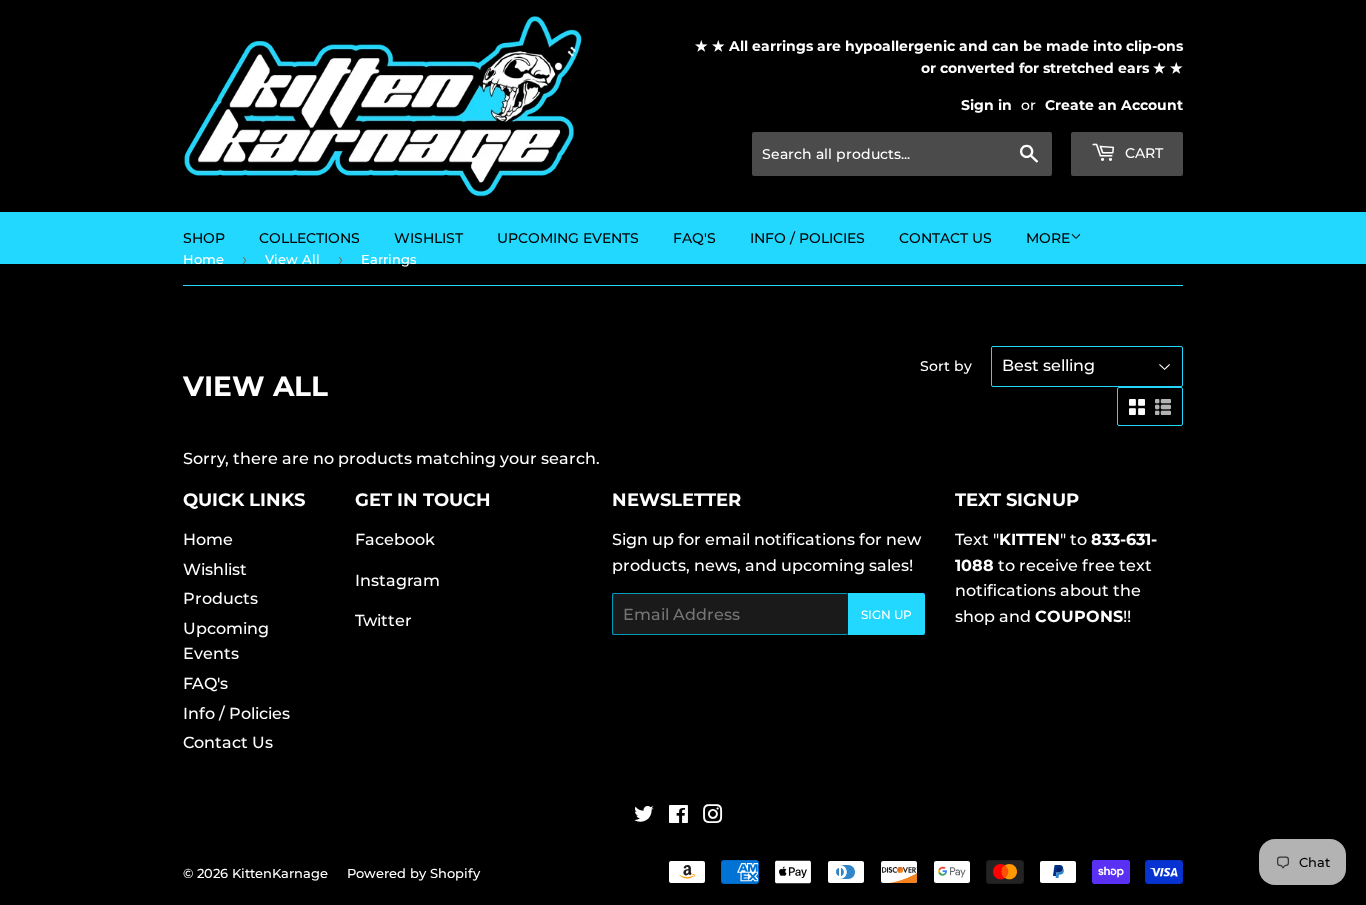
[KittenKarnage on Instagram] (713, 816)
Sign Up (886, 614)
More (1048, 238)
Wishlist (215, 569)
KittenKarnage (280, 873)
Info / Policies (807, 238)
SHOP (204, 238)
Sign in (986, 105)
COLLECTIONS (309, 238)
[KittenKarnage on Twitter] (644, 816)
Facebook (395, 539)
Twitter (383, 620)
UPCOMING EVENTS (568, 238)
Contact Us (945, 238)
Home (208, 539)
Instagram (397, 580)
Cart (1142, 153)
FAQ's (205, 683)
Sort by (946, 366)
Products (220, 598)
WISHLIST (428, 238)
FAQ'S (694, 238)
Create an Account (1114, 105)
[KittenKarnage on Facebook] (678, 816)
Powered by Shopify (413, 873)
